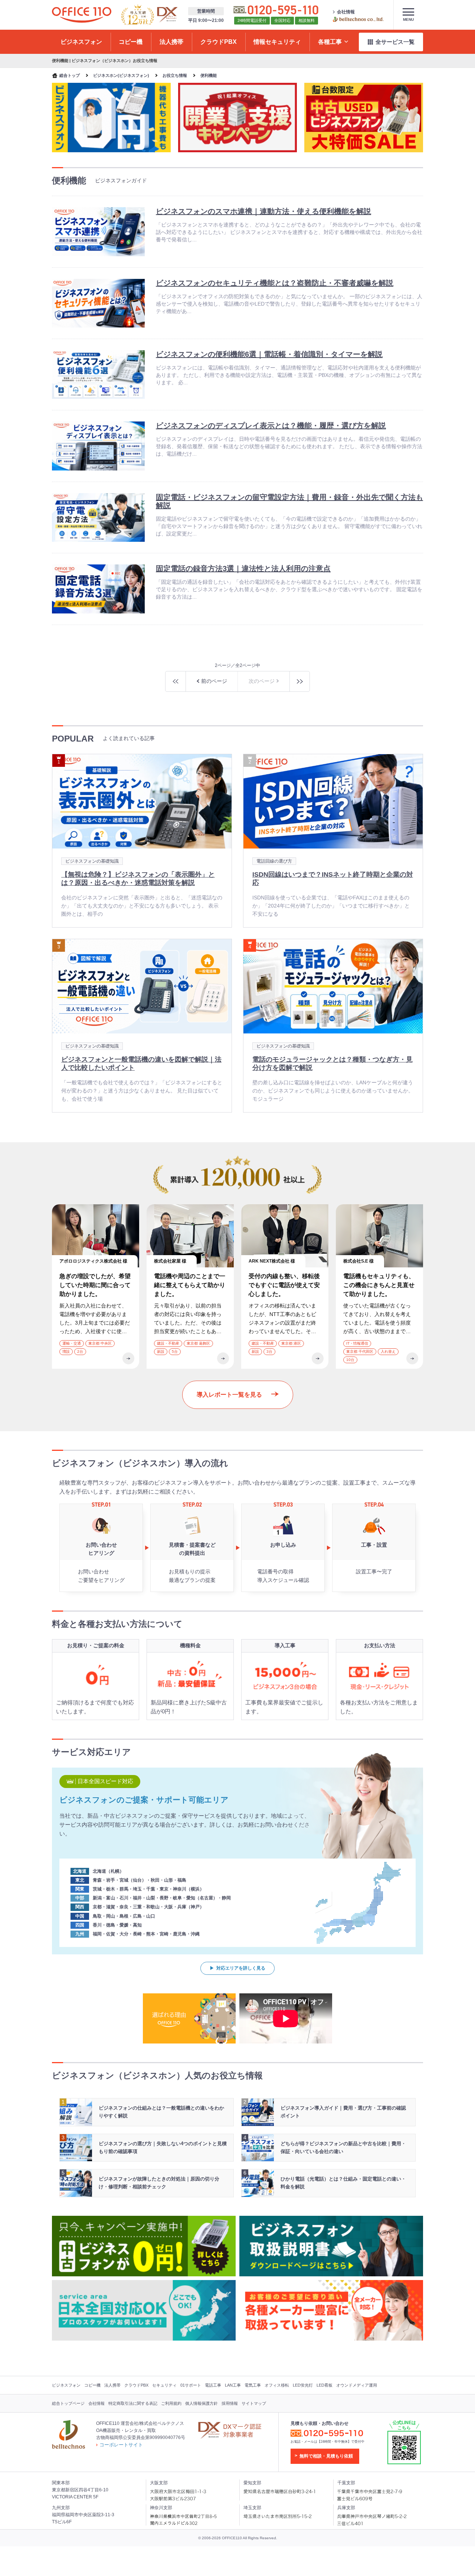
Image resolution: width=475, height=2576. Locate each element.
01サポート (191, 2385)
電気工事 (253, 2385)
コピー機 (92, 2385)
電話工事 (213, 2385)
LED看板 (325, 2385)
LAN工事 (233, 2385)
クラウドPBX (136, 2385)
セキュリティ (164, 2385)
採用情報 (230, 2403)
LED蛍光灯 (303, 2385)
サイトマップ (254, 2403)
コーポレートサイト (121, 2445)
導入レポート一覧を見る (229, 1395)
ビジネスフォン (66, 2385)
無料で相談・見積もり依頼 (326, 2456)
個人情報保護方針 (202, 2403)
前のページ (214, 681)
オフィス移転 (277, 2385)
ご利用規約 (171, 2403)
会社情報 (346, 12)
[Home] (82, 15)
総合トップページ (68, 2403)
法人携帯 (112, 2385)
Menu (408, 19)
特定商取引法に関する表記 (133, 2403)
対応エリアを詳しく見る (241, 1968)
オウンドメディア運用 (357, 2385)
